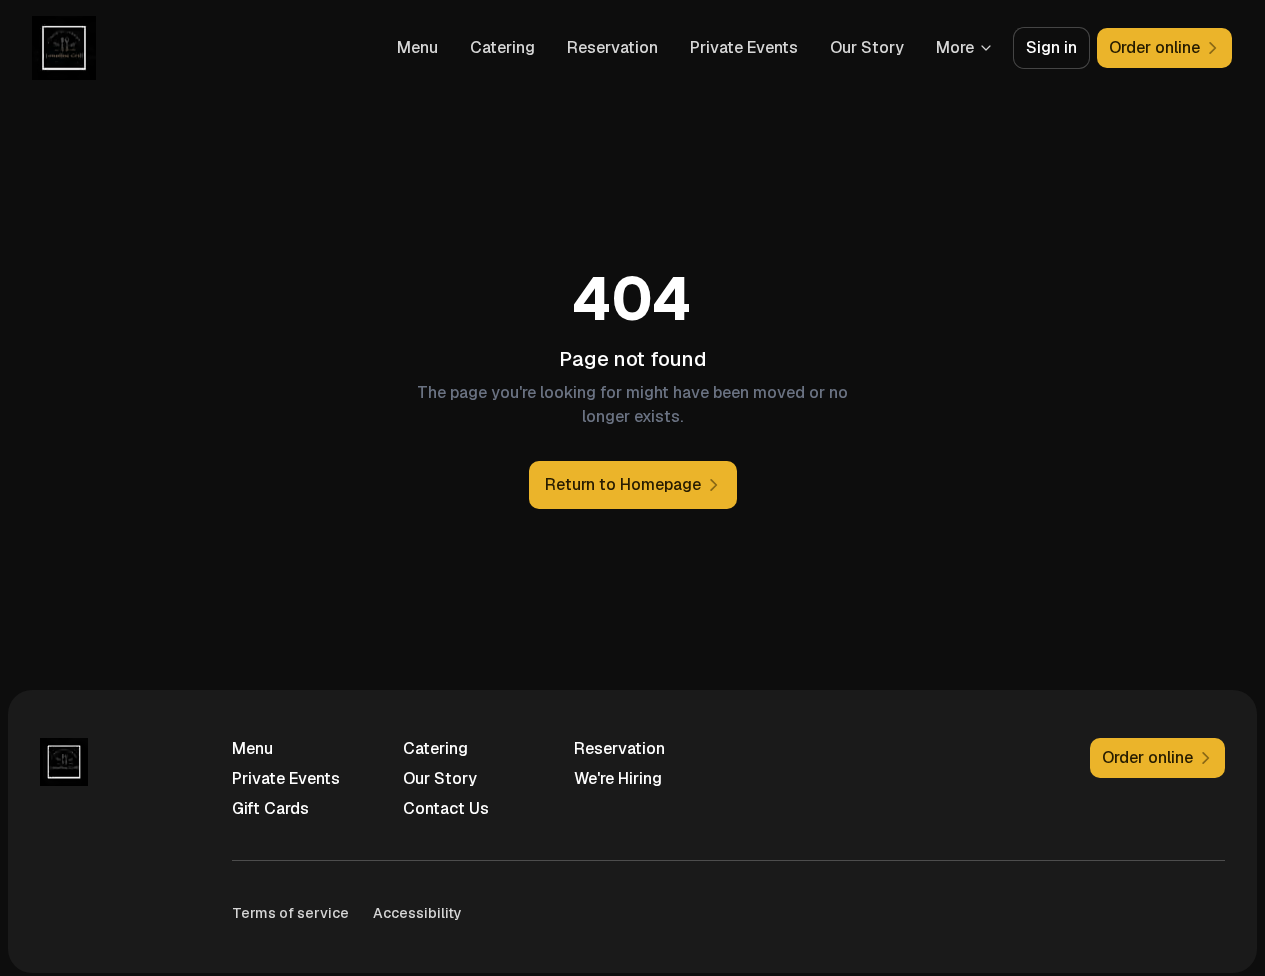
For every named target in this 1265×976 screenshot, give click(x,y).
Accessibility (417, 913)
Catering (502, 47)
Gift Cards (270, 808)
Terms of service (290, 913)
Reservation (612, 47)
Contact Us (446, 808)
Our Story (867, 47)
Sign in (1051, 47)
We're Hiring (618, 778)
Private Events (744, 47)
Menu (417, 47)
